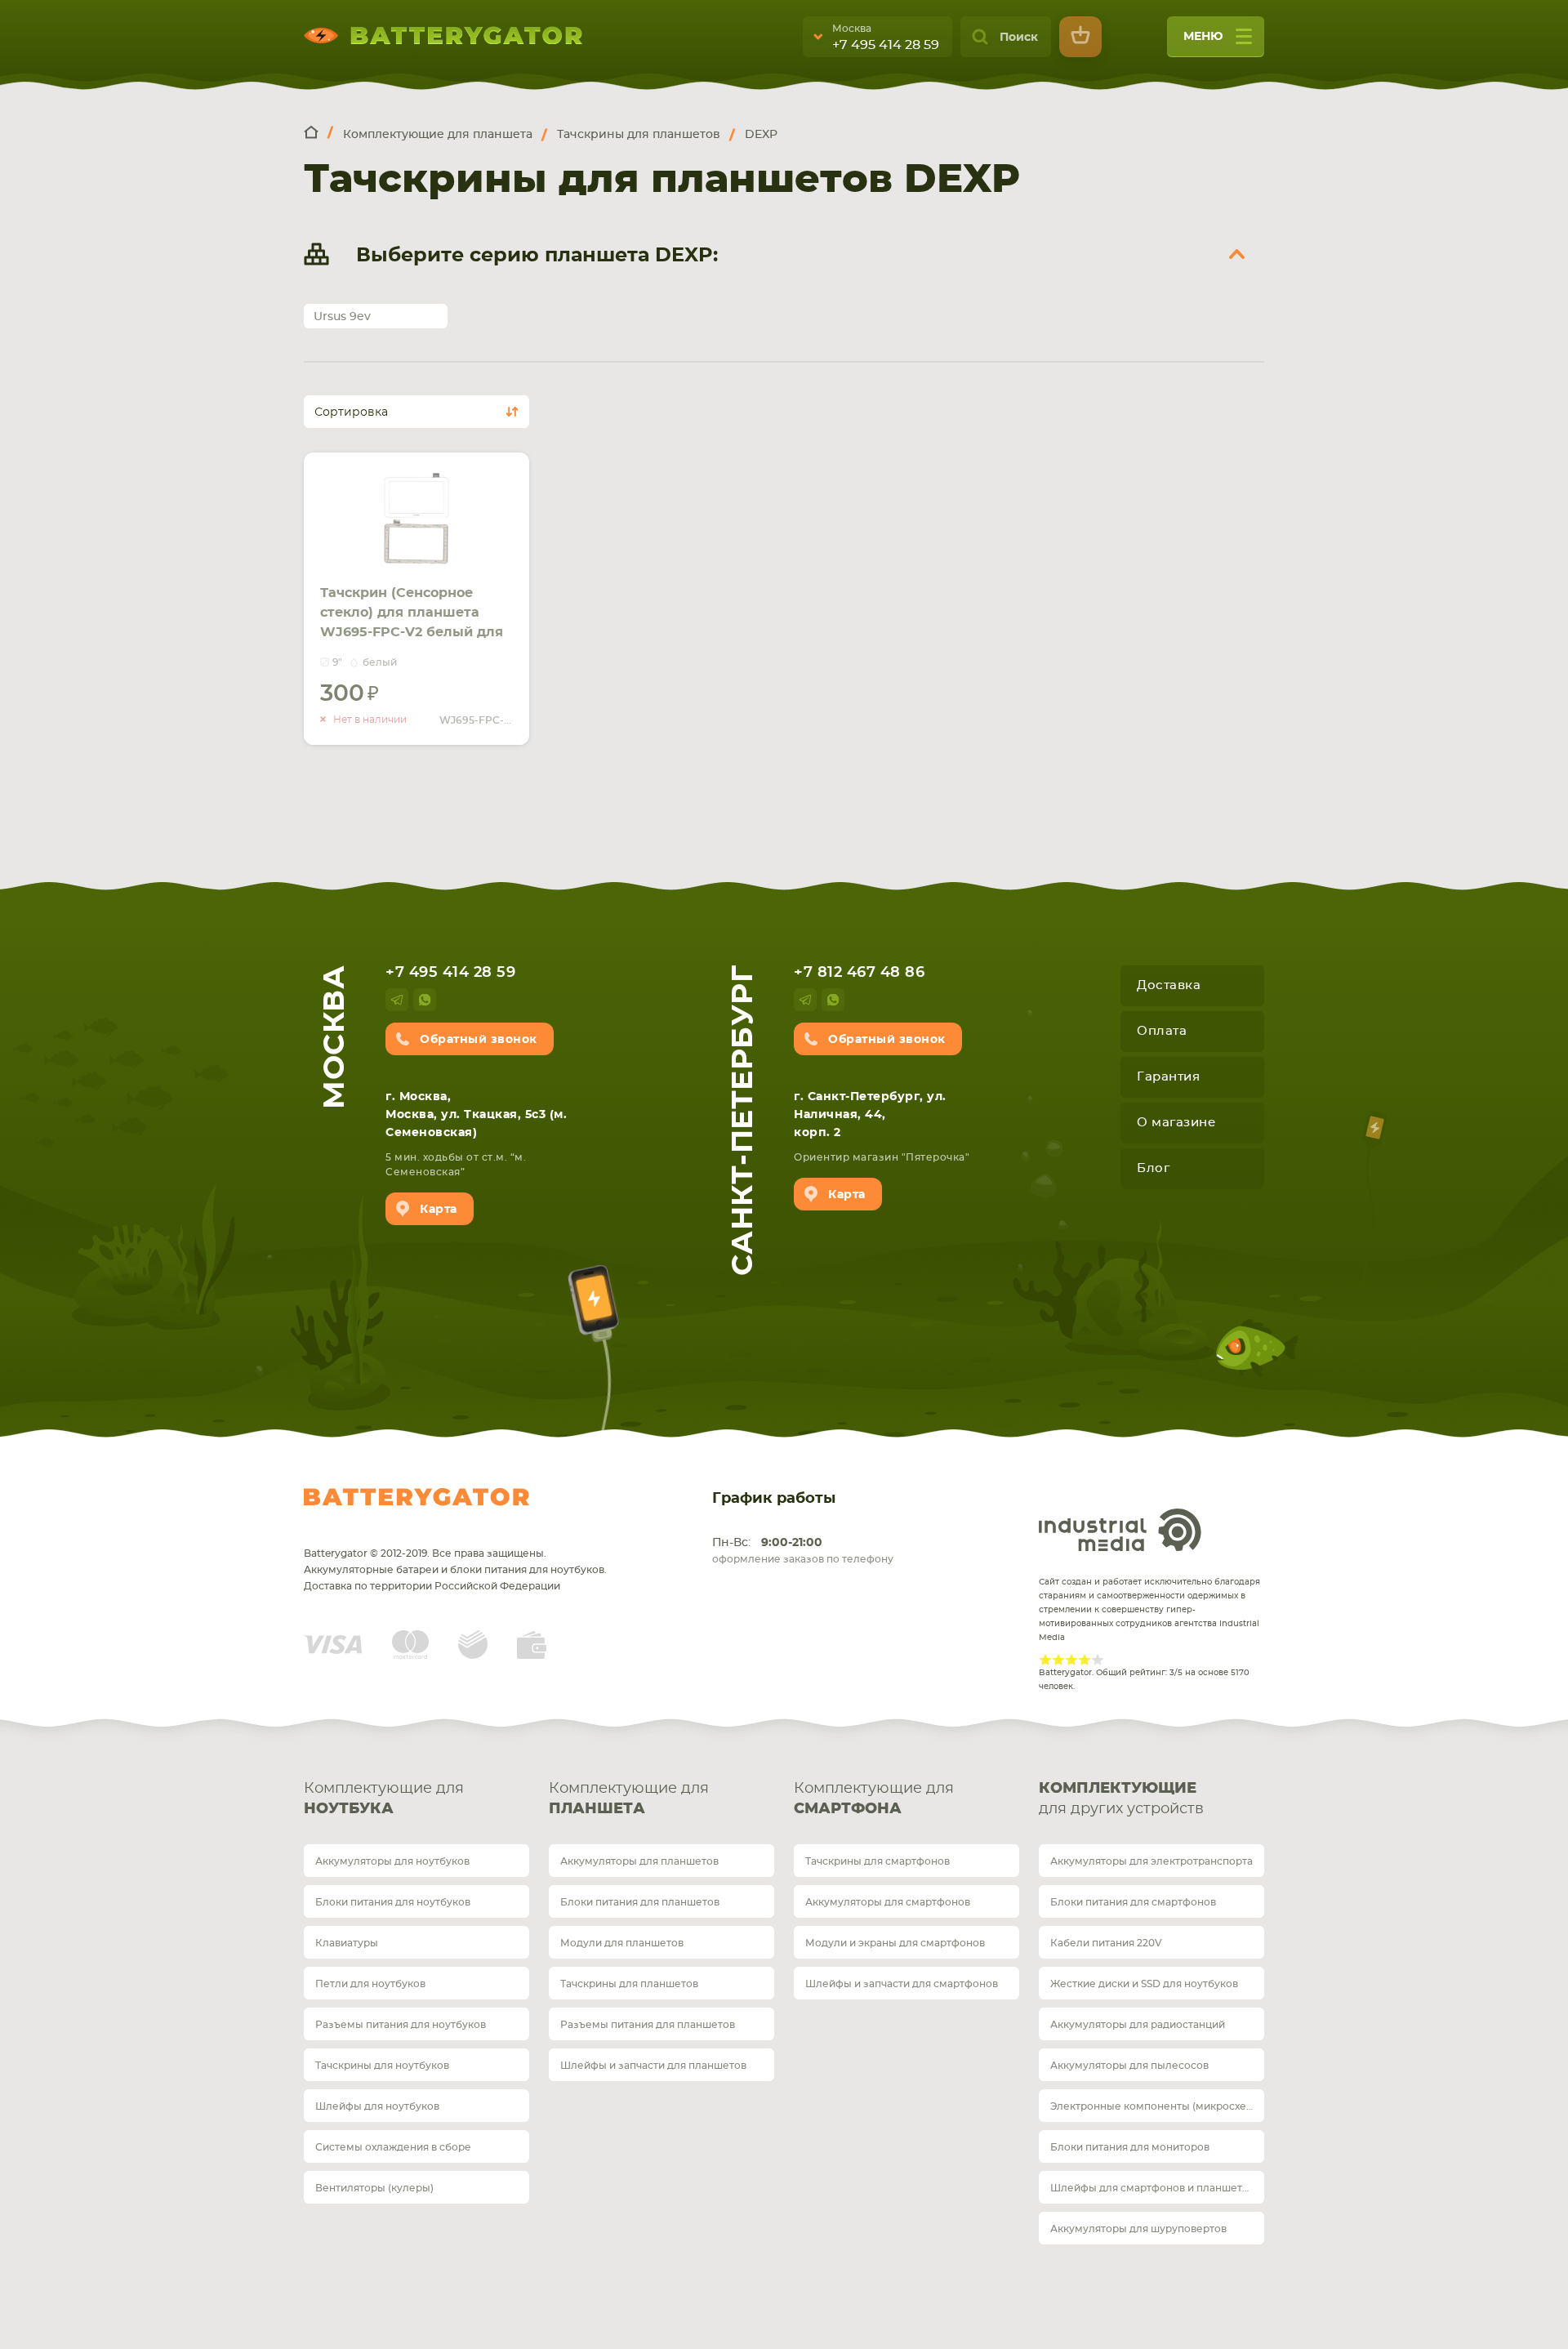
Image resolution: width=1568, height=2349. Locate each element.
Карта (439, 1210)
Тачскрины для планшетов (629, 1984)
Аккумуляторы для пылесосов (1129, 2066)
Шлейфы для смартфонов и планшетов (1152, 2188)
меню (1203, 37)
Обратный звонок (479, 1040)
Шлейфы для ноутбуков (377, 2106)
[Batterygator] (318, 134)
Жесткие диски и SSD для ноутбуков (1144, 1984)
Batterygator (416, 1497)
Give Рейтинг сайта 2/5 (1058, 1660)
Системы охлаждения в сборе (393, 2147)
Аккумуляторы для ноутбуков (392, 1861)
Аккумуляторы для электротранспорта (1151, 1861)
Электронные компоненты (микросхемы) (1157, 2106)
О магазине (1176, 1123)
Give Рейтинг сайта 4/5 (1085, 1660)
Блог (1153, 1168)
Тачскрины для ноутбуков (382, 2066)
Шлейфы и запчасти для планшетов (653, 2066)
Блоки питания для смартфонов (1133, 1902)
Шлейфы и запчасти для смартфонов (902, 1984)
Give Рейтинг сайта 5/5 (1098, 1660)
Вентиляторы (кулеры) (374, 2188)
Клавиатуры (347, 1943)
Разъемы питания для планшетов (648, 2025)
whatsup (425, 1000)
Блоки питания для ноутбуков (393, 1902)
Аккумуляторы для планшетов (639, 1861)
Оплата (1162, 1031)
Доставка (1169, 985)
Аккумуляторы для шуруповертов (1138, 2229)
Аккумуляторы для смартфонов (888, 1902)
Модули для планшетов (622, 1943)
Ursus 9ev (342, 317)
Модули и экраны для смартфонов (895, 1943)
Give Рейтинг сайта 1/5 (1045, 1660)
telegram (397, 1000)
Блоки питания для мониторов (1130, 2147)
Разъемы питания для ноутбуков (401, 2025)
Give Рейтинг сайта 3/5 (1071, 1660)
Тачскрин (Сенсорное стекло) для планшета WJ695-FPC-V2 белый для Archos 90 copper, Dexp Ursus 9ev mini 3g (412, 632)
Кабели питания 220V (1106, 1943)
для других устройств (1121, 1799)
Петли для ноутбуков (370, 1984)
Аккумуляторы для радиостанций (1138, 2025)
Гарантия (1168, 1077)
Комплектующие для (384, 1799)
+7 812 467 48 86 (859, 973)
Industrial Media (1120, 1530)
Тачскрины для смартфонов (878, 1861)
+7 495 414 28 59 (886, 45)
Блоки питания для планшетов (640, 1902)
